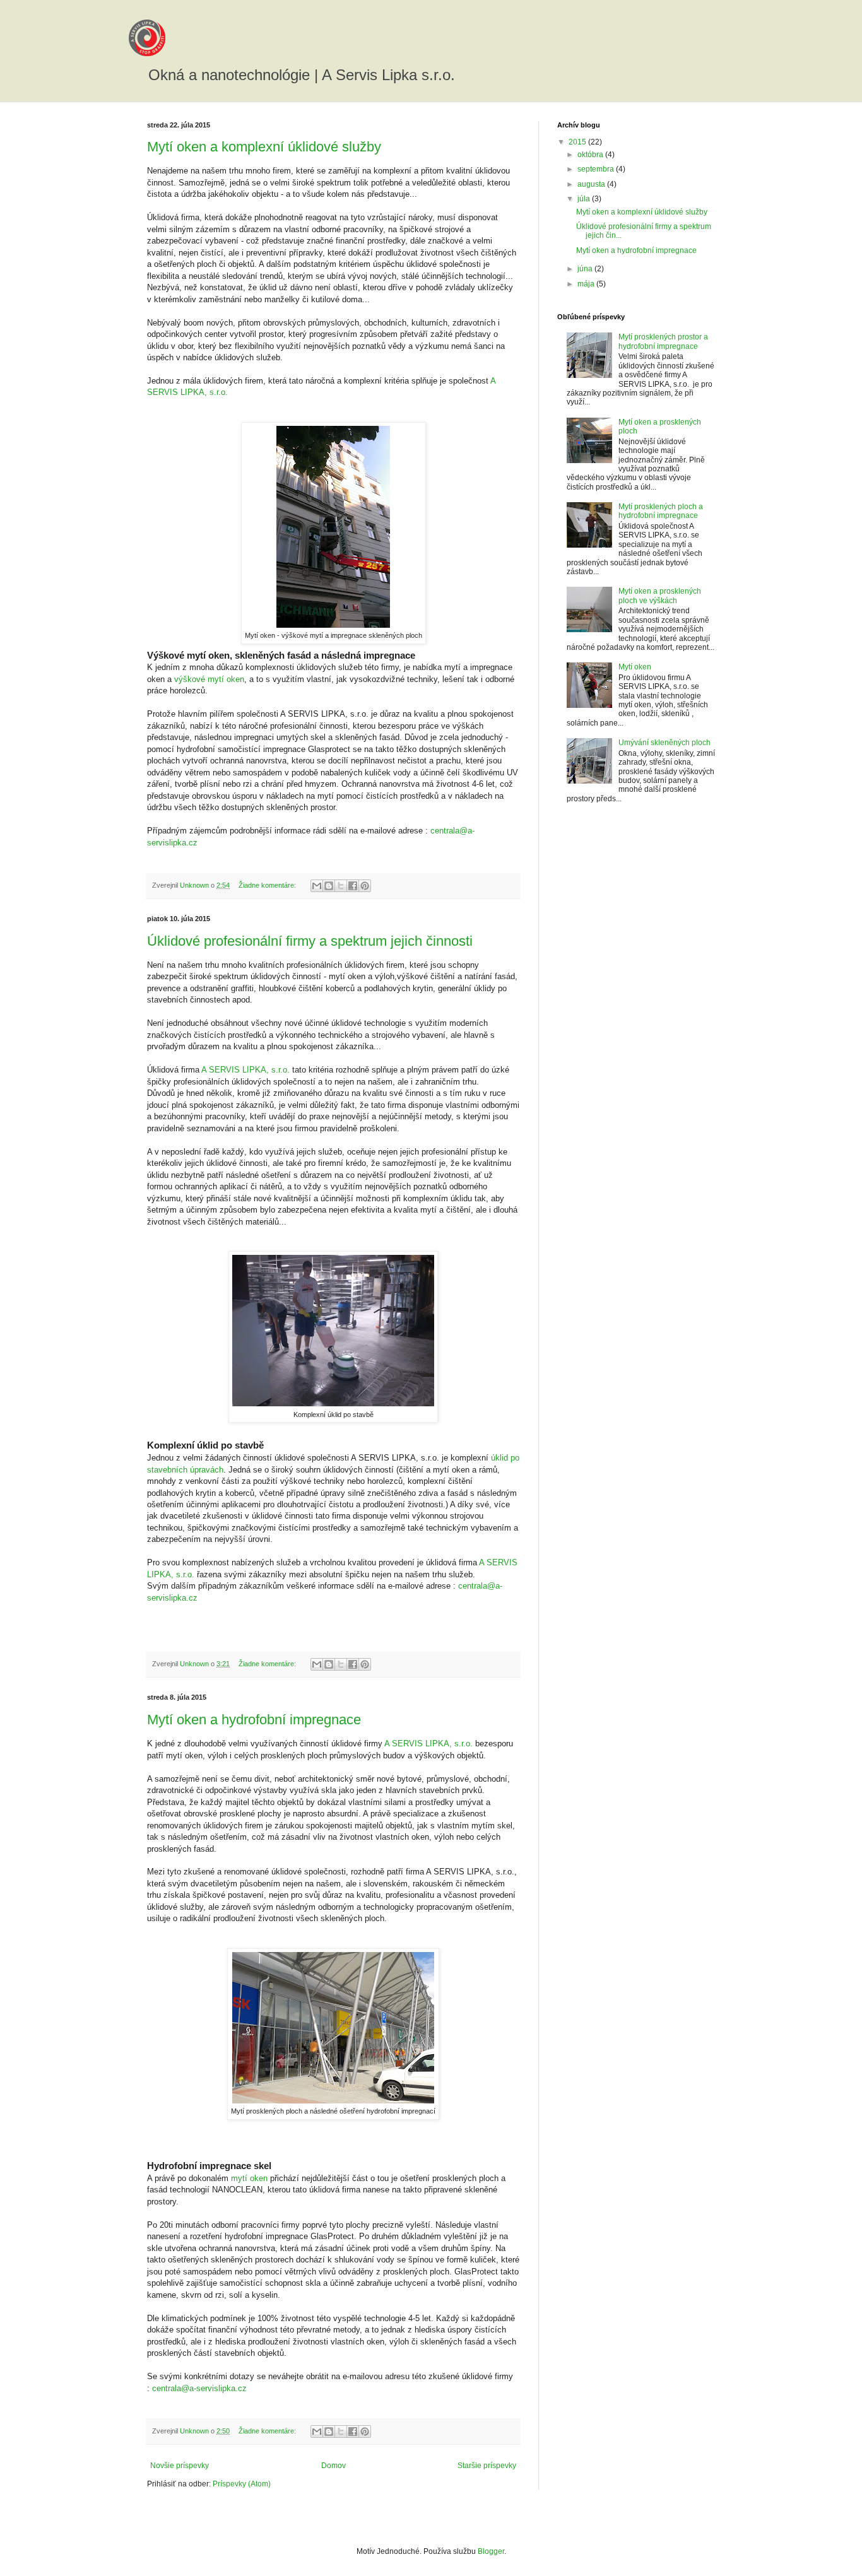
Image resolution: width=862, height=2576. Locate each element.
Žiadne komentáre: (268, 885)
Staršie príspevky (487, 2466)
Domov (334, 2466)
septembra (597, 169)
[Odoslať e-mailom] (317, 886)
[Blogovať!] (329, 886)
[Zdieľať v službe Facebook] (353, 886)
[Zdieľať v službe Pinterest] (365, 886)
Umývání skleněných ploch (664, 743)
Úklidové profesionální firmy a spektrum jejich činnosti (310, 941)
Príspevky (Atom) (242, 2484)
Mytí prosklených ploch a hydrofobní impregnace (661, 511)
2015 (578, 142)
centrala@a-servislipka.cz (199, 2388)
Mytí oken (635, 667)
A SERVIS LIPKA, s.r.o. (245, 1070)
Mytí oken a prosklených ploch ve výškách (660, 596)
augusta (592, 184)
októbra (591, 155)
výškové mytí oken (209, 679)
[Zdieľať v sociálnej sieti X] (341, 886)
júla (585, 199)
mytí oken (249, 2178)
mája (587, 284)
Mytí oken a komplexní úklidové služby (264, 147)
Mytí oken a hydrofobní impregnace (254, 1720)
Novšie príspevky (180, 2466)
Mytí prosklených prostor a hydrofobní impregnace (663, 341)
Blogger (491, 2551)
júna (586, 269)
